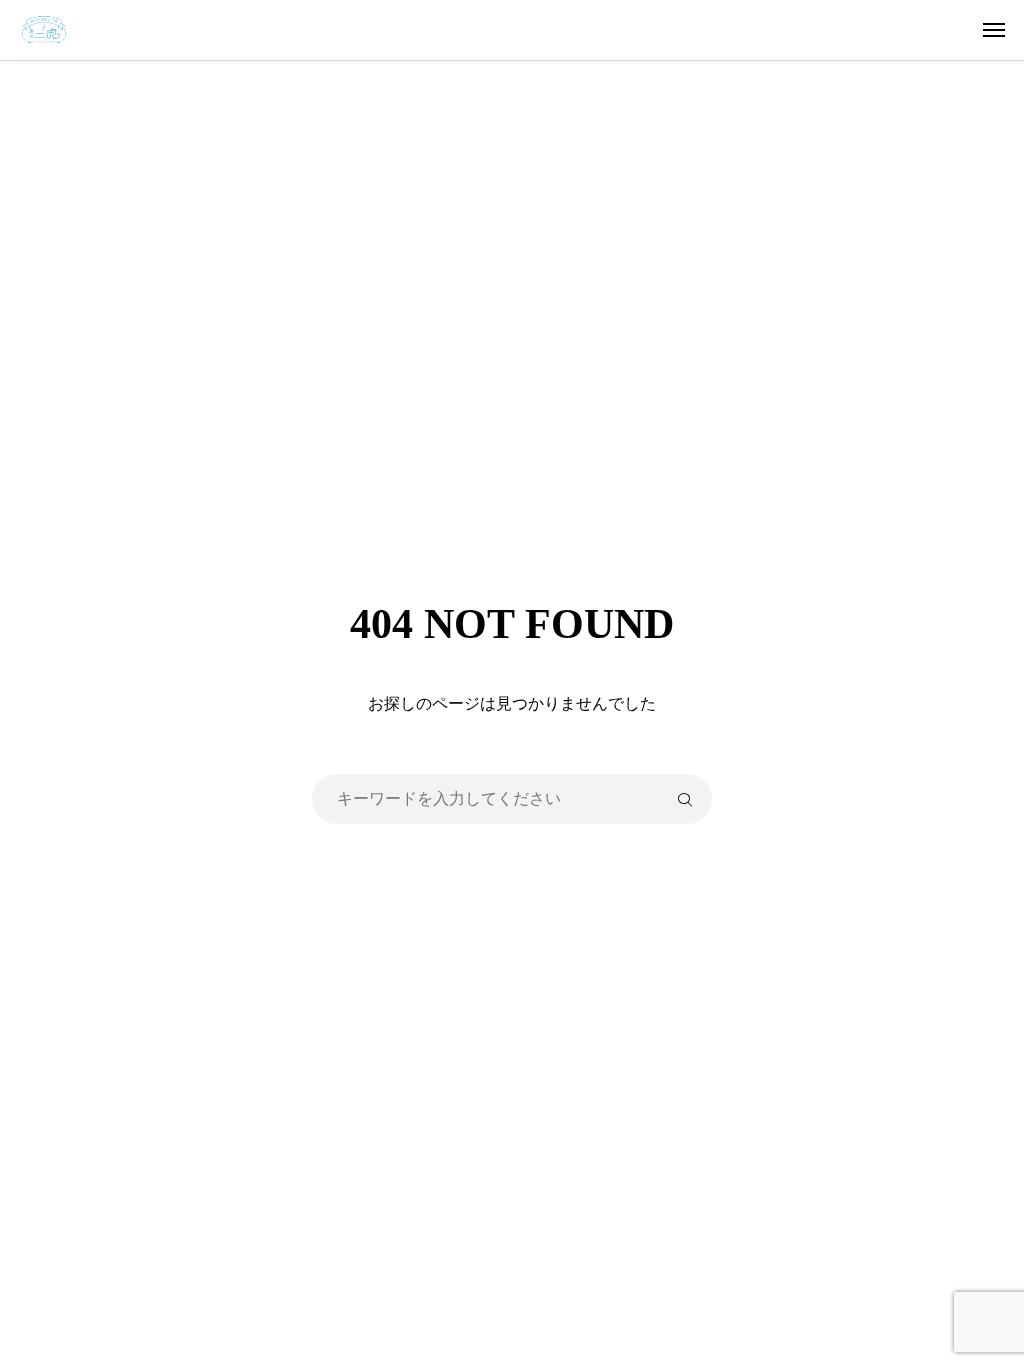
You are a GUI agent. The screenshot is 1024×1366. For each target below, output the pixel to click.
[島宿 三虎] (522, 30)
